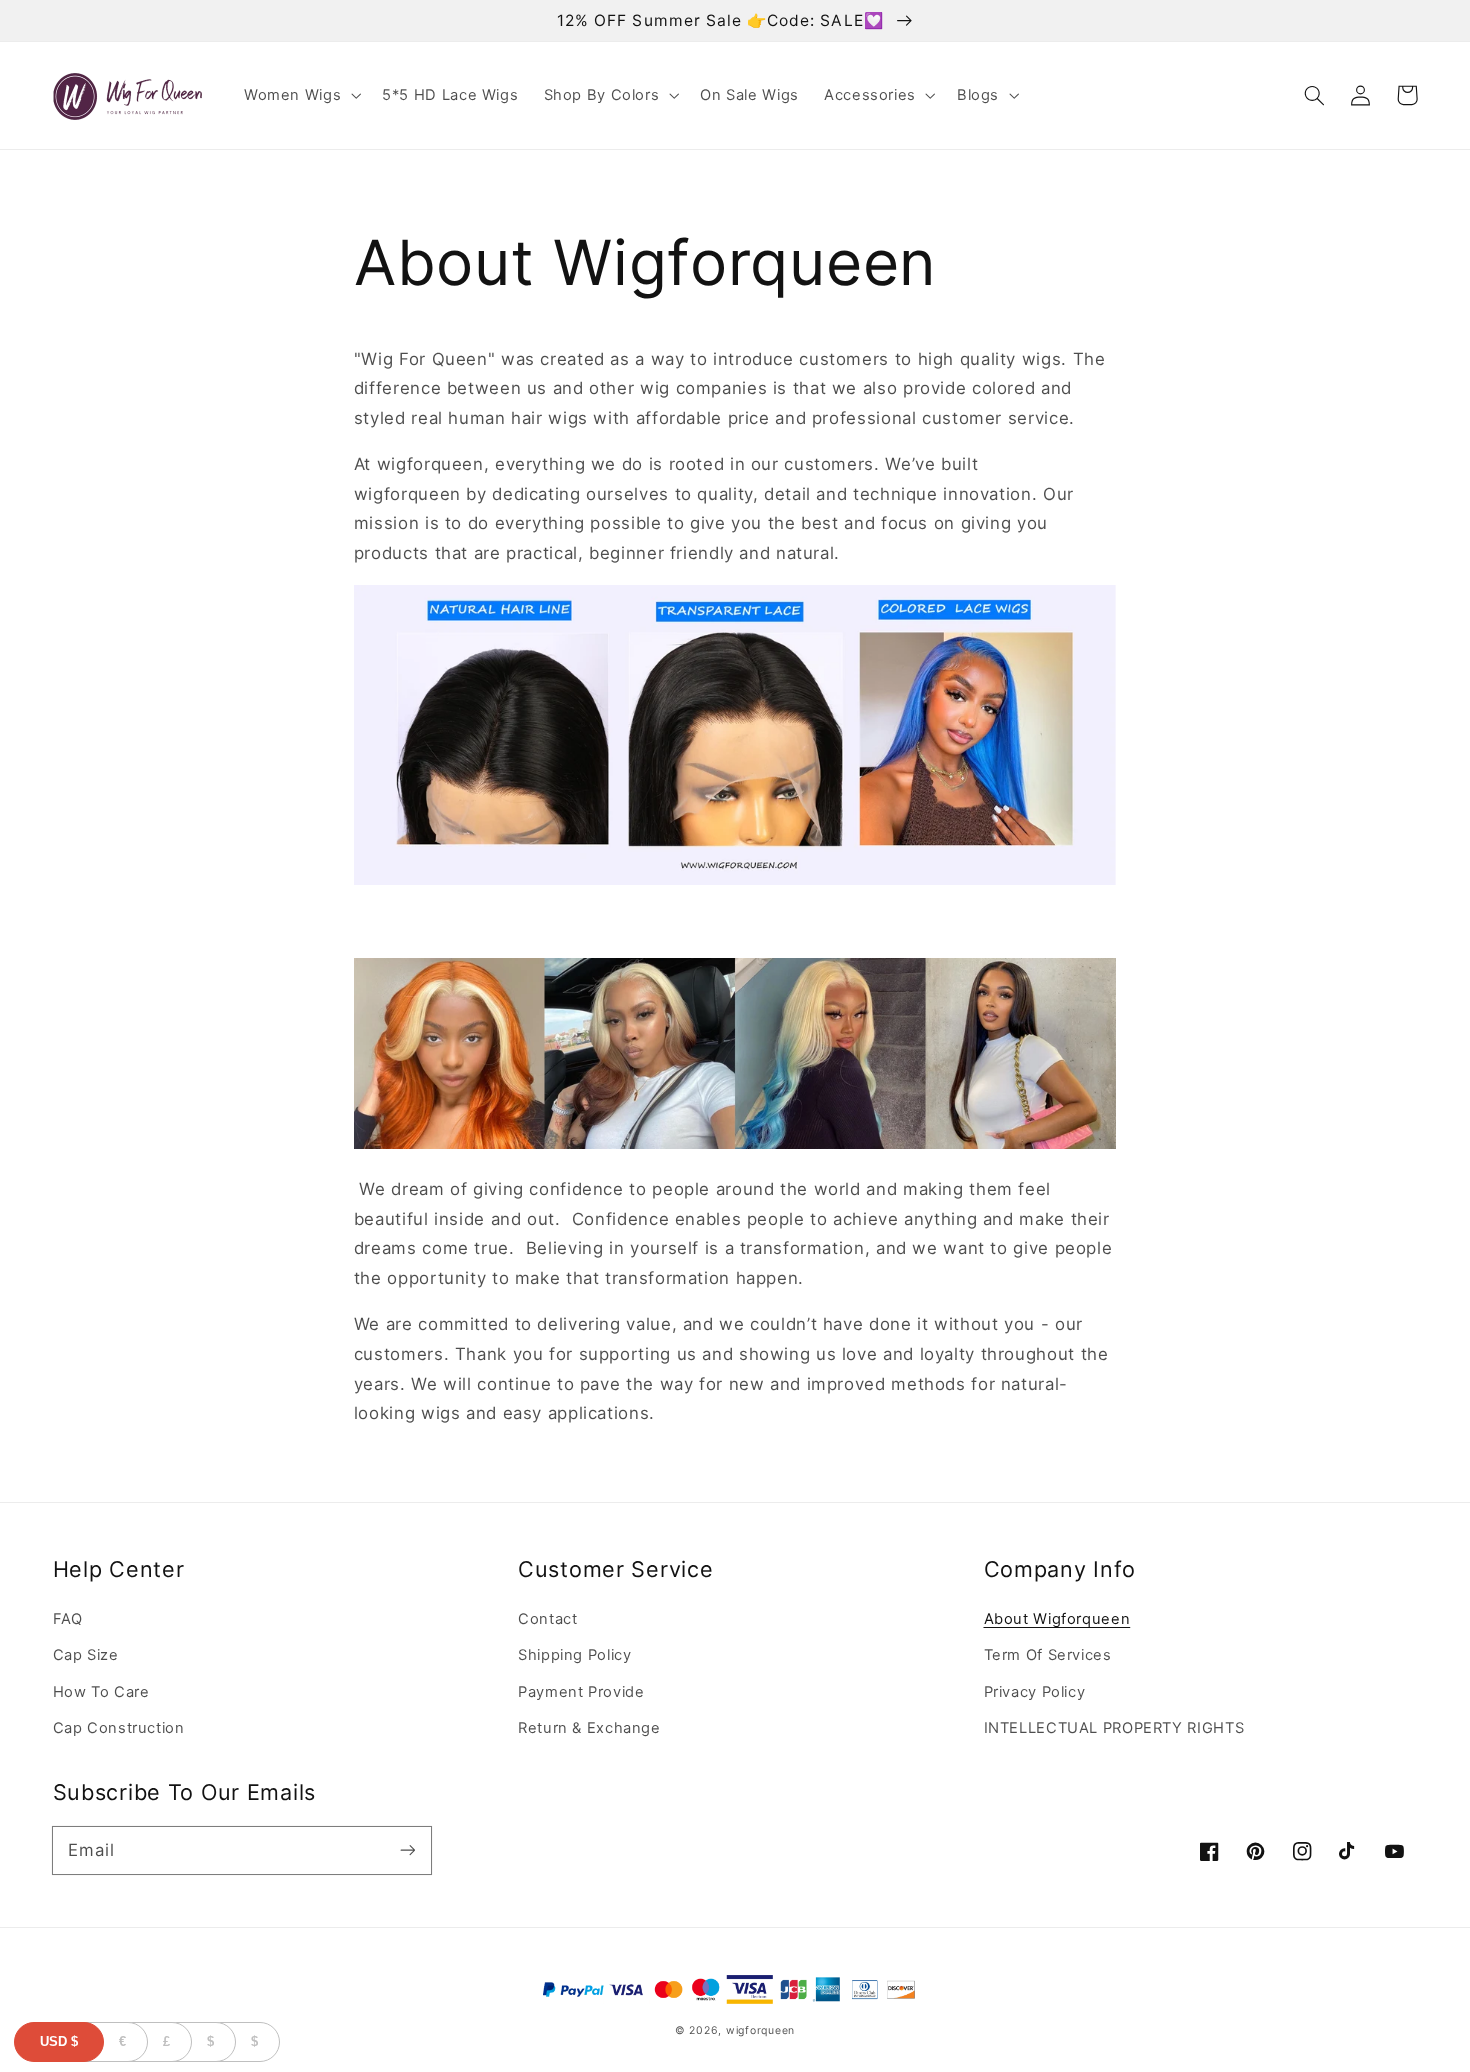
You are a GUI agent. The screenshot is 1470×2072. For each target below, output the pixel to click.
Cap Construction (119, 1728)
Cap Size (86, 1655)
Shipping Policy (574, 1655)
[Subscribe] (407, 1850)
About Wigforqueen (1057, 1619)
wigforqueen (760, 2030)
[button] (300, 96)
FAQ (68, 1619)
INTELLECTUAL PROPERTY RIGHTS (1114, 1728)
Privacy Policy (1035, 1692)
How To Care (101, 1692)
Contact (547, 1619)
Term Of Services (1048, 1655)
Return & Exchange (589, 1728)
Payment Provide (581, 1692)
